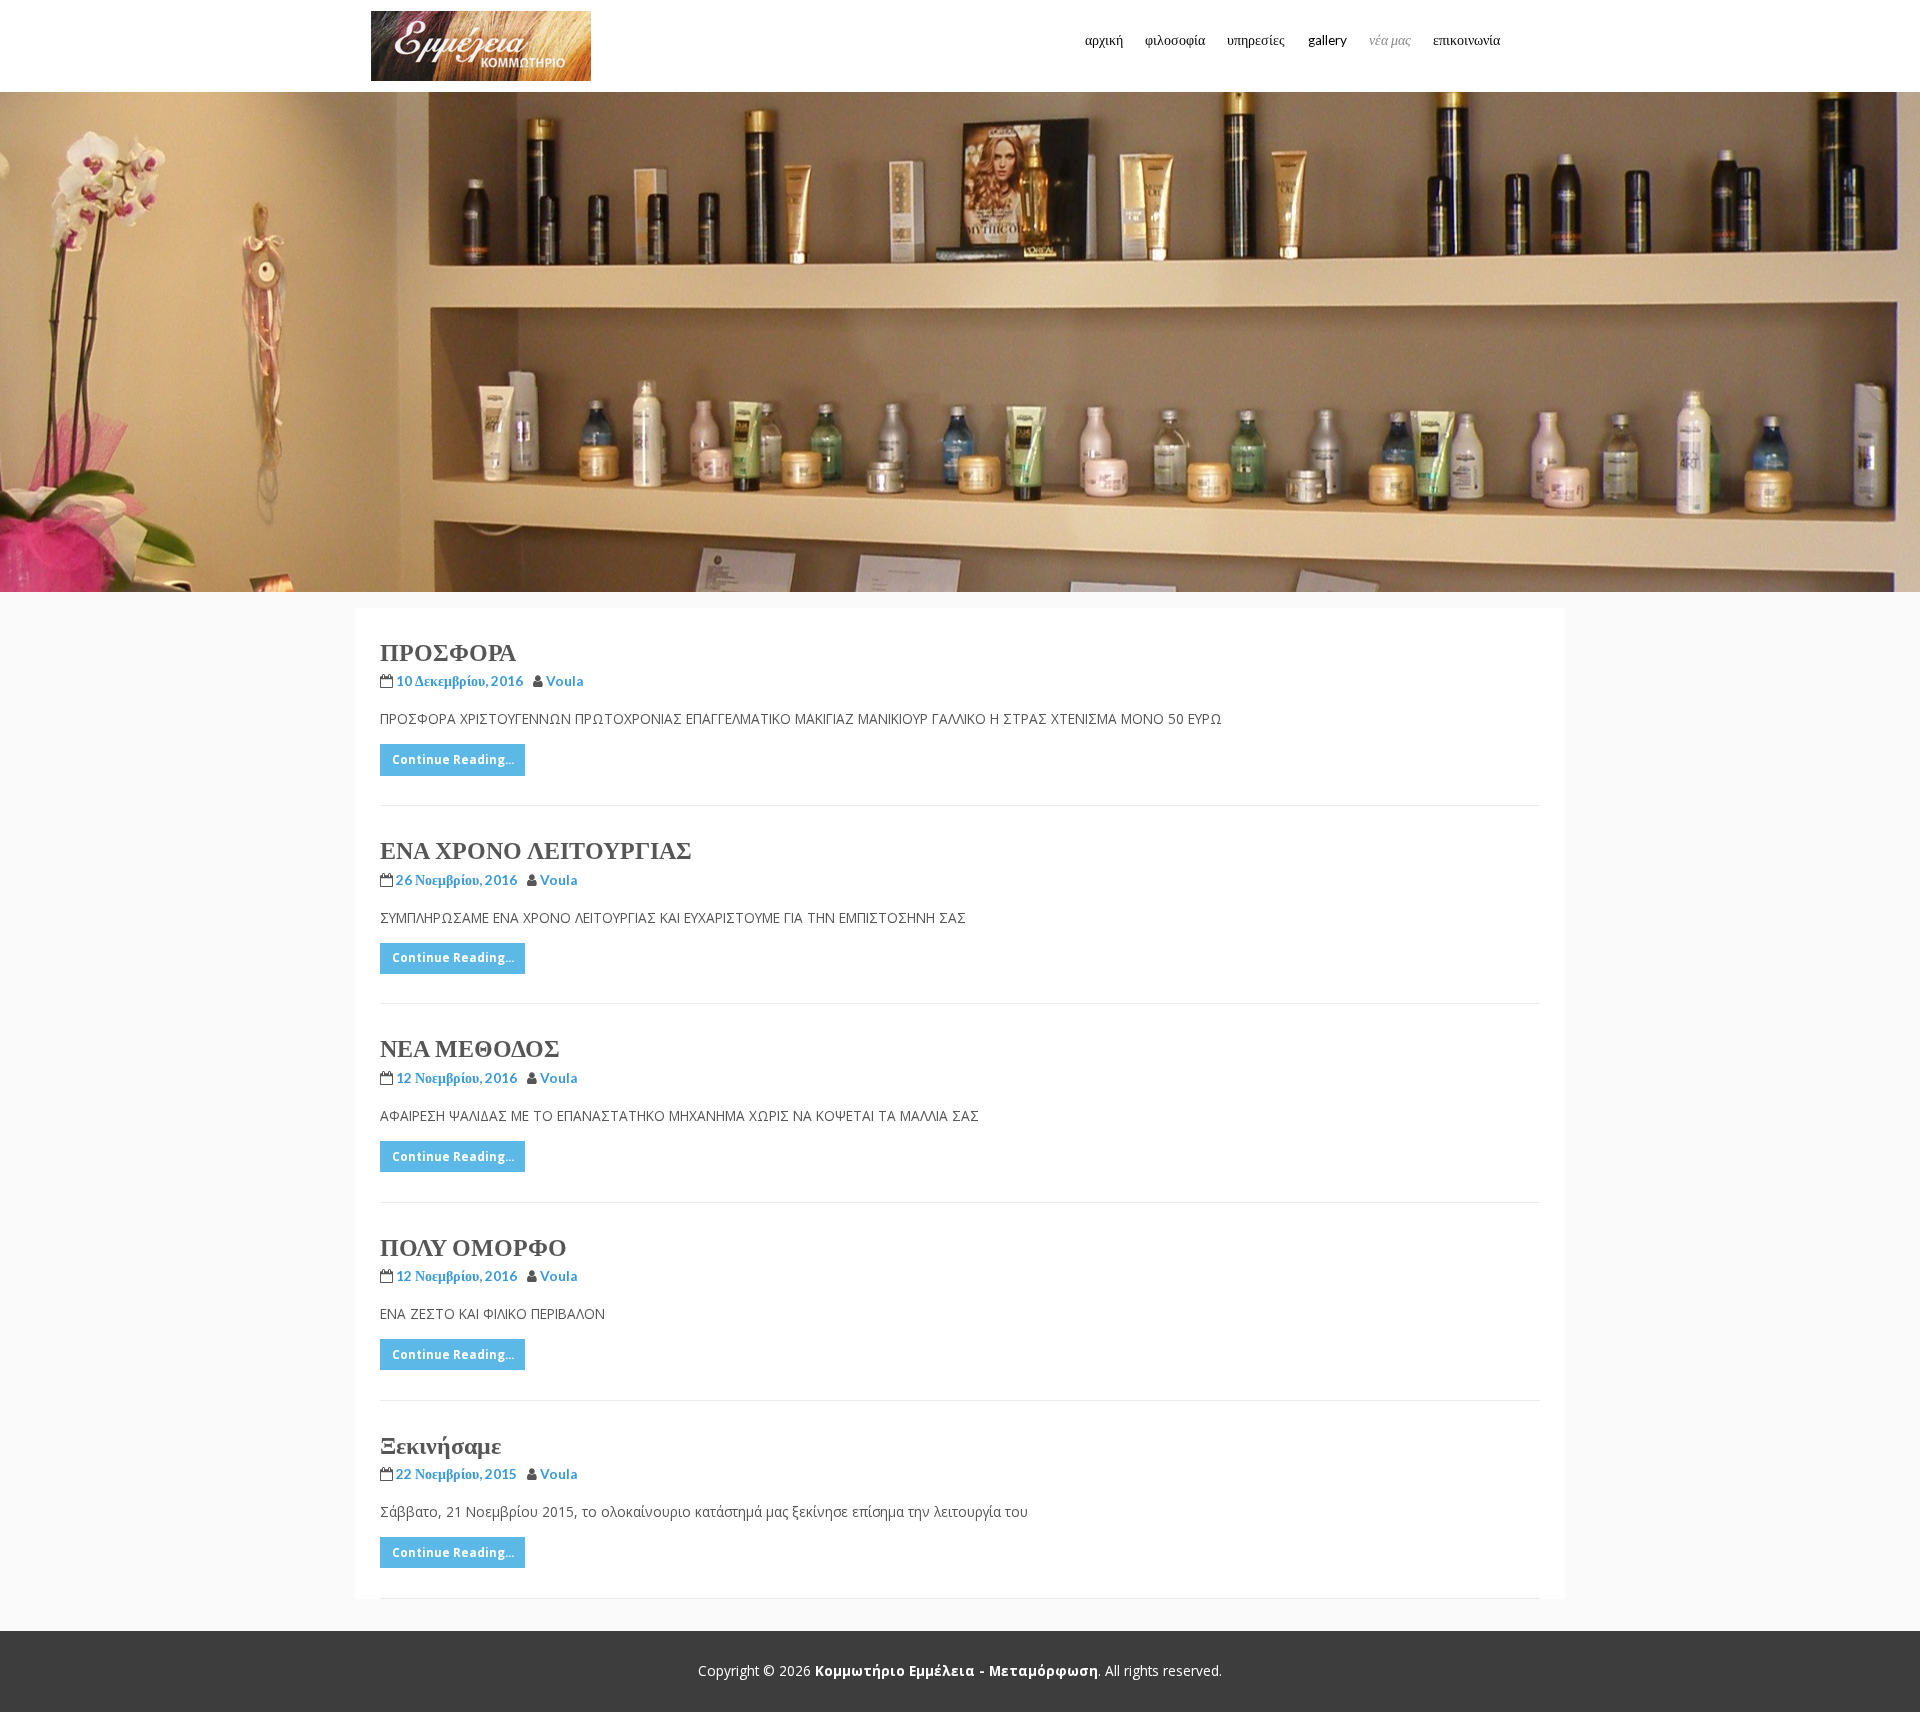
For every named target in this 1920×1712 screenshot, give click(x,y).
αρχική (1104, 40)
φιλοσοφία (1175, 40)
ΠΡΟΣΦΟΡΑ (448, 651)
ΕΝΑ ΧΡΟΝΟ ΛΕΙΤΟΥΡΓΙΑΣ (536, 849)
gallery (1327, 40)
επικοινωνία (1466, 40)
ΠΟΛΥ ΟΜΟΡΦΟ (473, 1246)
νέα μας (1390, 40)
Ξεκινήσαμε (440, 1444)
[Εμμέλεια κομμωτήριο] (481, 46)
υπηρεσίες (1256, 40)
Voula (564, 681)
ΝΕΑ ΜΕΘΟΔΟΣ (470, 1047)
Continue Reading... (453, 759)
